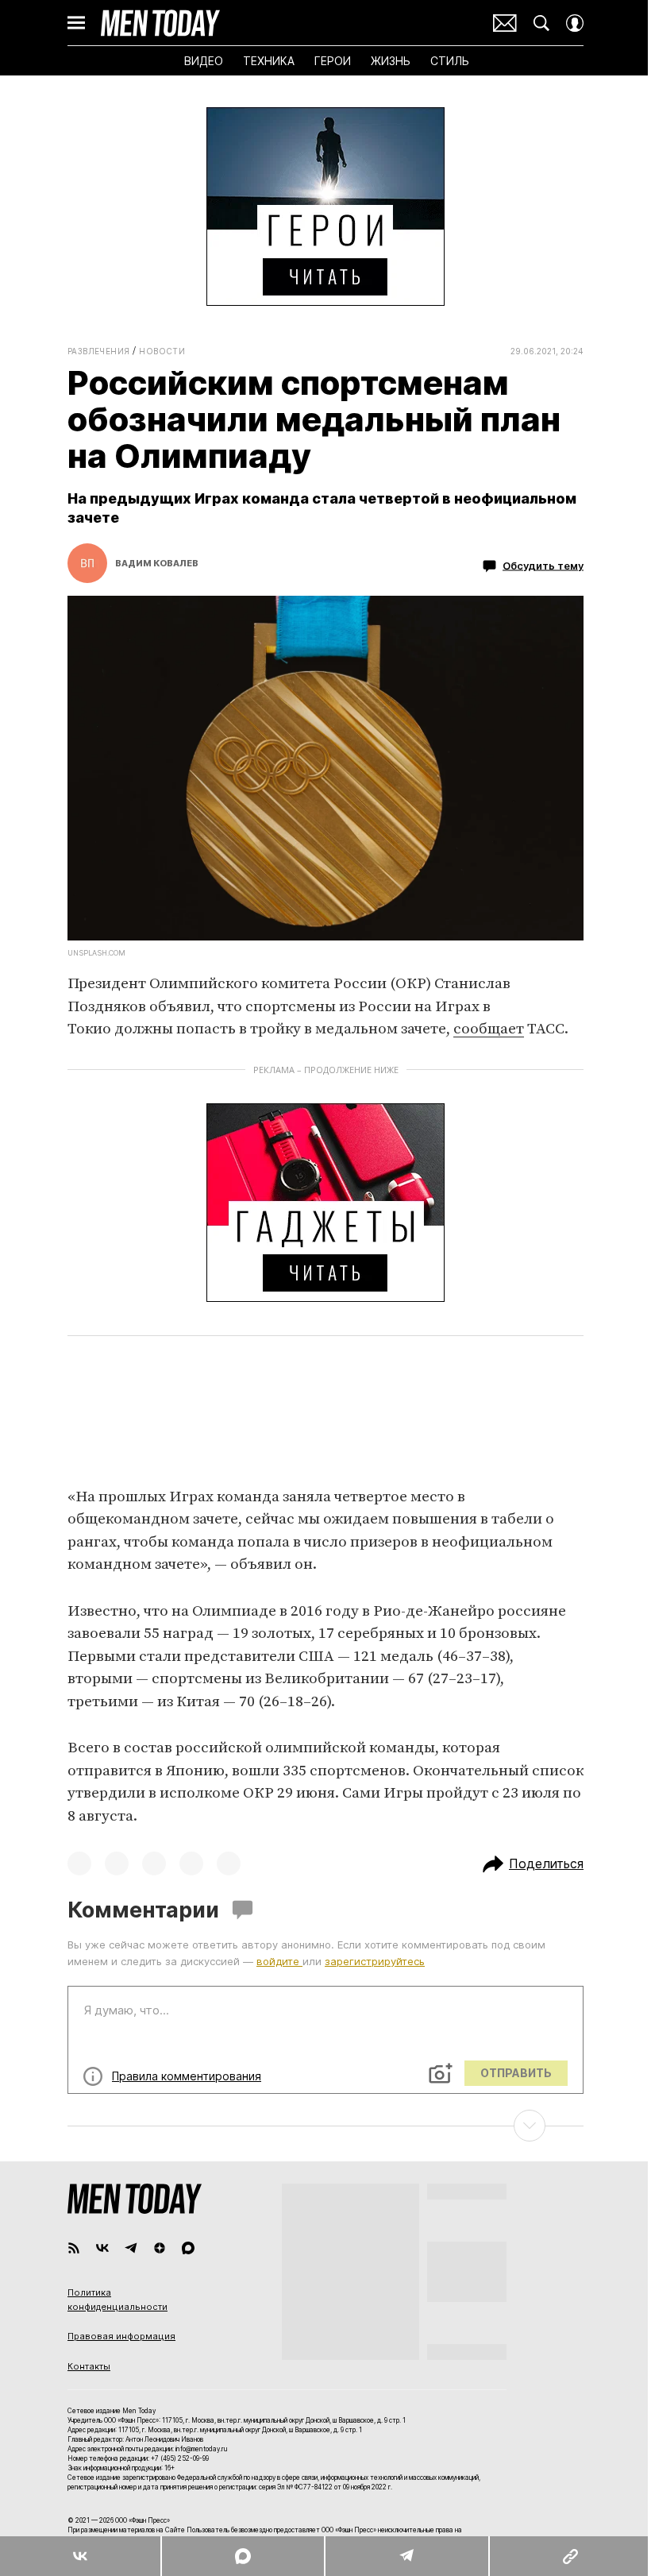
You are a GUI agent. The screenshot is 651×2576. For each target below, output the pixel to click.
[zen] (160, 2248)
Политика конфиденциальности (117, 2300)
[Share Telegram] (406, 2556)
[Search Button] (541, 23)
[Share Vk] (80, 2556)
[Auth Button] (575, 23)
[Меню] (76, 23)
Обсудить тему (543, 566)
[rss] (74, 2248)
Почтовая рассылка (505, 23)
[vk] (102, 2248)
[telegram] (131, 2248)
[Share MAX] (242, 2556)
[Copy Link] (570, 2556)
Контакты (89, 2366)
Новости (162, 351)
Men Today (160, 23)
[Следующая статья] (325, 2126)
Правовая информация (121, 2336)
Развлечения (98, 351)
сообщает (489, 1029)
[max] (188, 2248)
